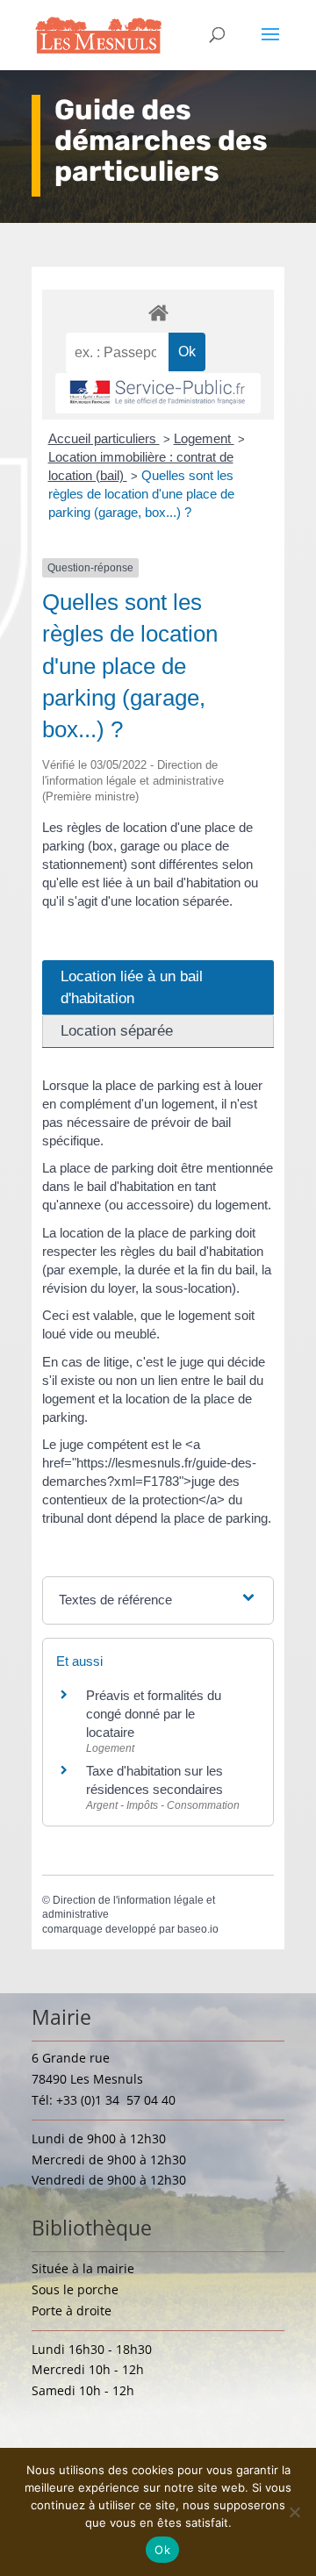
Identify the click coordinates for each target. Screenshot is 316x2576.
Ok (162, 2550)
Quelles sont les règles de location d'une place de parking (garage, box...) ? (141, 494)
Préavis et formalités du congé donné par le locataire (154, 1714)
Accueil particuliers (104, 438)
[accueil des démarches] (158, 312)
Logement (204, 438)
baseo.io (198, 1929)
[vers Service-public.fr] (158, 393)
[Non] (294, 2512)
